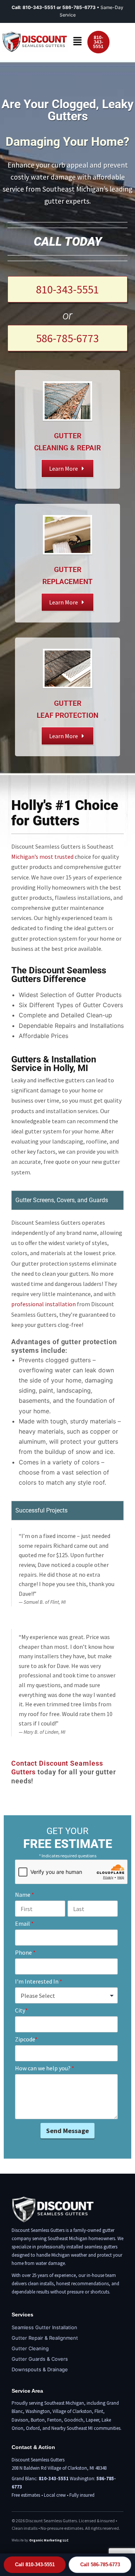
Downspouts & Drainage (40, 2369)
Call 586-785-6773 (100, 2565)
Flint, (100, 2411)
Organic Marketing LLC (49, 2540)
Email (24, 1923)
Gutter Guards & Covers (40, 2359)
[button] (77, 42)
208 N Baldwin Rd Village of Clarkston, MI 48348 (59, 2468)
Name (25, 1895)
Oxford (33, 2428)
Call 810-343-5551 (35, 2565)
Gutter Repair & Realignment (45, 2338)
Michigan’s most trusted (42, 857)
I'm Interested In (39, 1981)
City (21, 2010)
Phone (25, 1952)
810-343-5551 (39, 7)
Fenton (54, 2420)
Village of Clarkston (72, 2411)
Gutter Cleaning (30, 2348)
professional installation (43, 1304)
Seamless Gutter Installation (44, 2327)
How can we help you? (45, 2068)
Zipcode (26, 2039)
